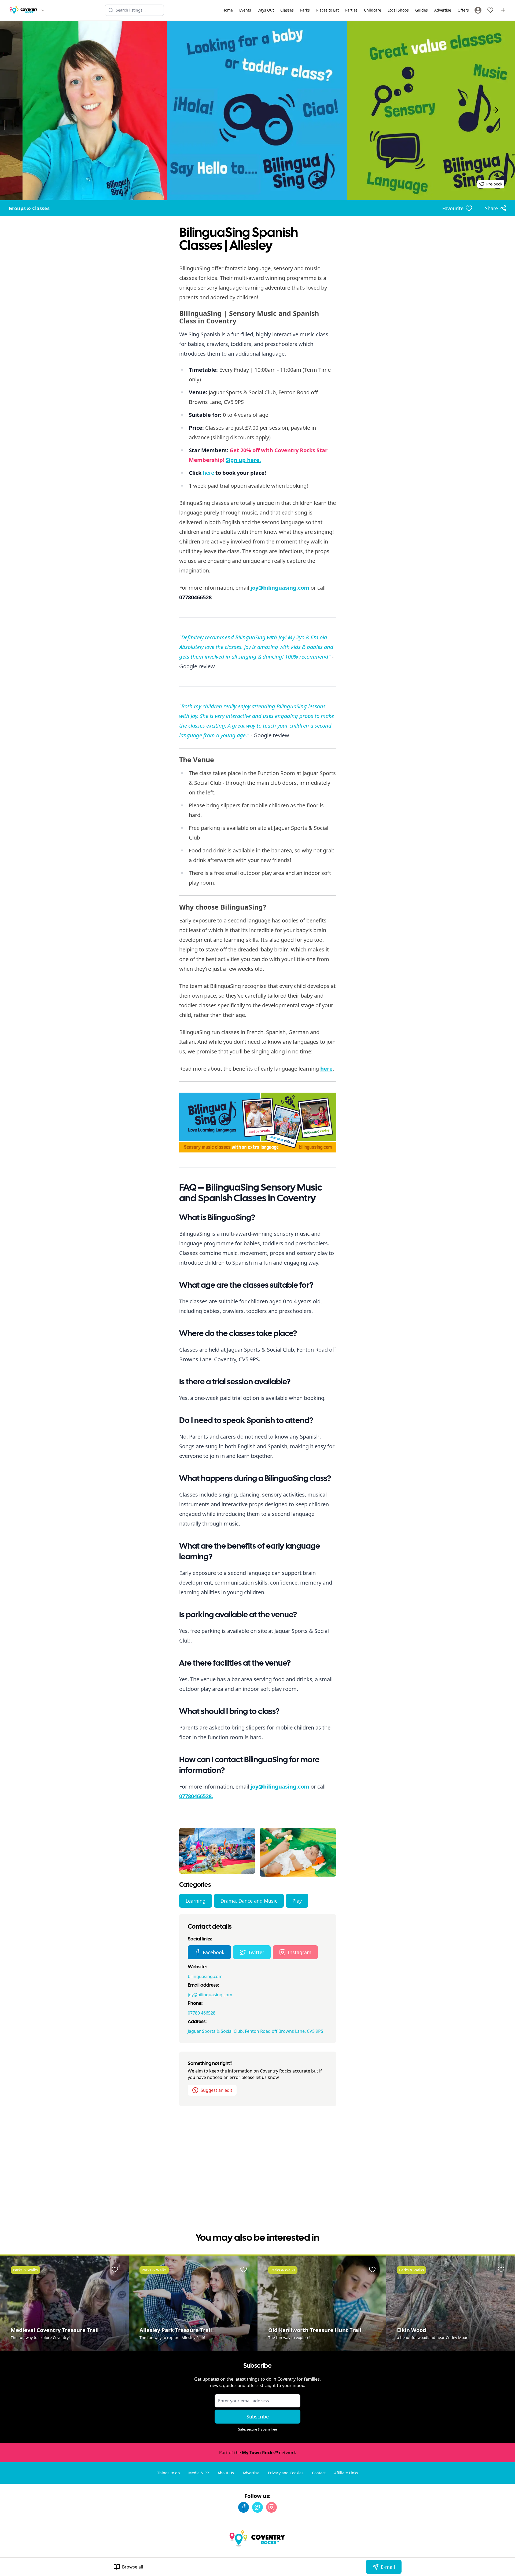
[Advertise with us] (503, 10)
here (208, 473)
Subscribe (258, 2417)
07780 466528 (202, 2013)
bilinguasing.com (205, 1976)
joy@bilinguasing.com (210, 1995)
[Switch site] (43, 10)
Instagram (300, 1952)
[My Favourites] (490, 10)
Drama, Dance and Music (249, 1901)
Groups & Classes (29, 208)
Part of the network (258, 2453)
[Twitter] (257, 2507)
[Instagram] (271, 2507)
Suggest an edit (216, 2090)
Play (297, 1901)
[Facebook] (244, 2507)
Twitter (256, 1952)
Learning (196, 1901)
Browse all (133, 2567)
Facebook (214, 1952)
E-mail (388, 2567)
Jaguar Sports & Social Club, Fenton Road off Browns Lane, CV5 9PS (255, 2031)
